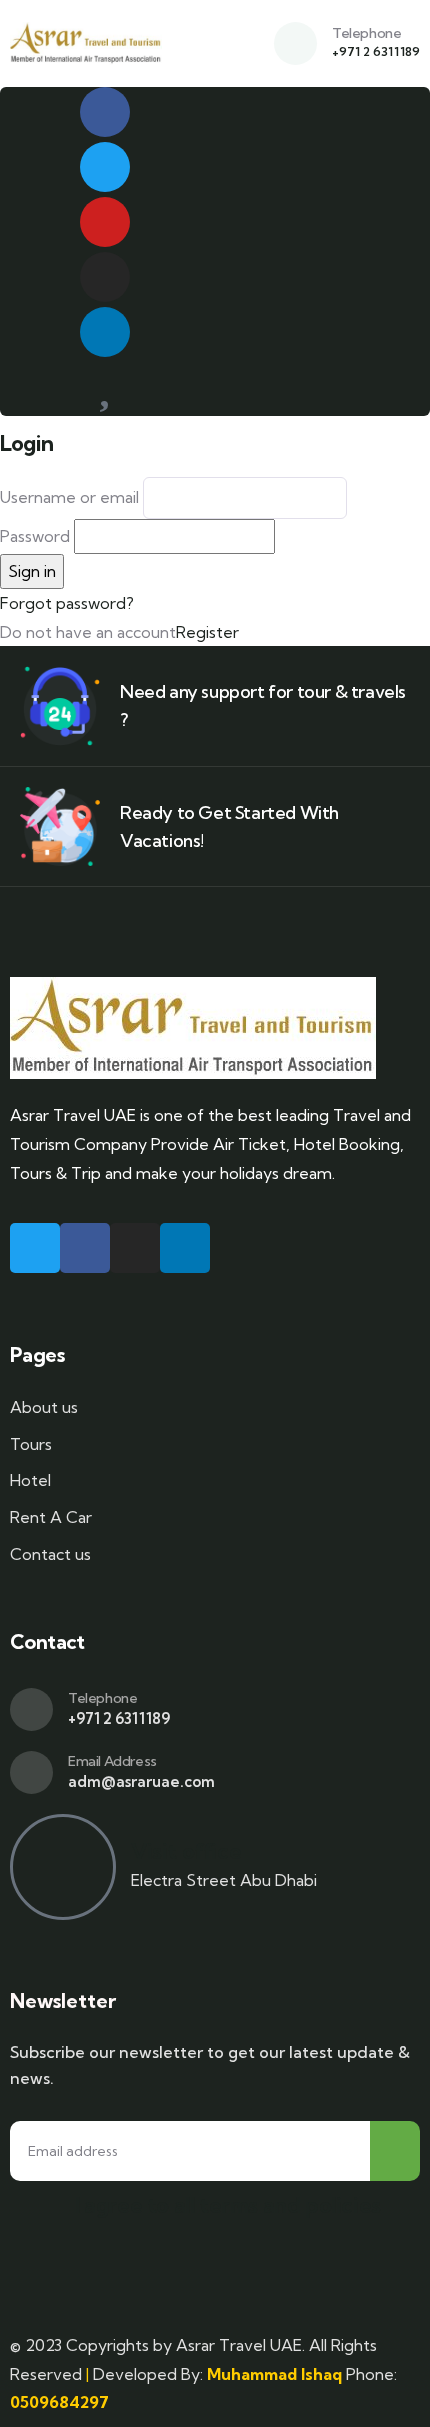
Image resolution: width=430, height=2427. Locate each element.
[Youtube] (105, 222)
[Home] (86, 43)
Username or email (69, 497)
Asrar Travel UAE (239, 2345)
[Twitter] (105, 167)
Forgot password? (67, 603)
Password (35, 536)
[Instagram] (105, 277)
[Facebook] (105, 112)
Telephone (366, 33)
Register (207, 632)
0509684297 (59, 2402)
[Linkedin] (105, 332)
